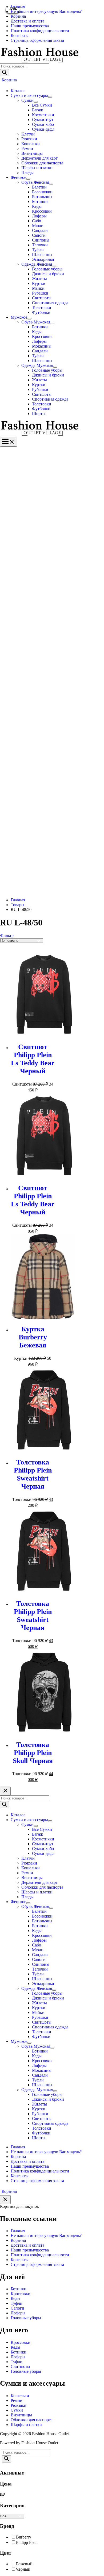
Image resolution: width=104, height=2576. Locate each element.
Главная (18, 2231)
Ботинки (19, 2289)
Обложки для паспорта (32, 2420)
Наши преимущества (30, 2250)
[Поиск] (5, 73)
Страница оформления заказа (37, 2264)
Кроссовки (21, 2294)
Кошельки (20, 2396)
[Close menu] (5, 1791)
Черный (23, 2569)
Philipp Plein (27, 2542)
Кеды (15, 2298)
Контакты (20, 2260)
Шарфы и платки (26, 2425)
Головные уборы (26, 2318)
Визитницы (21, 2415)
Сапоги (17, 2308)
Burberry (24, 2537)
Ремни (17, 2400)
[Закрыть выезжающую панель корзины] (5, 2200)
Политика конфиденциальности (40, 2255)
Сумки (17, 2410)
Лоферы (18, 2313)
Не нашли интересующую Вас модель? (46, 2236)
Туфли (17, 2303)
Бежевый (24, 2564)
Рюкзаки (19, 2405)
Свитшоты (20, 2366)
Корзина (18, 2240)
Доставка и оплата (27, 2245)
